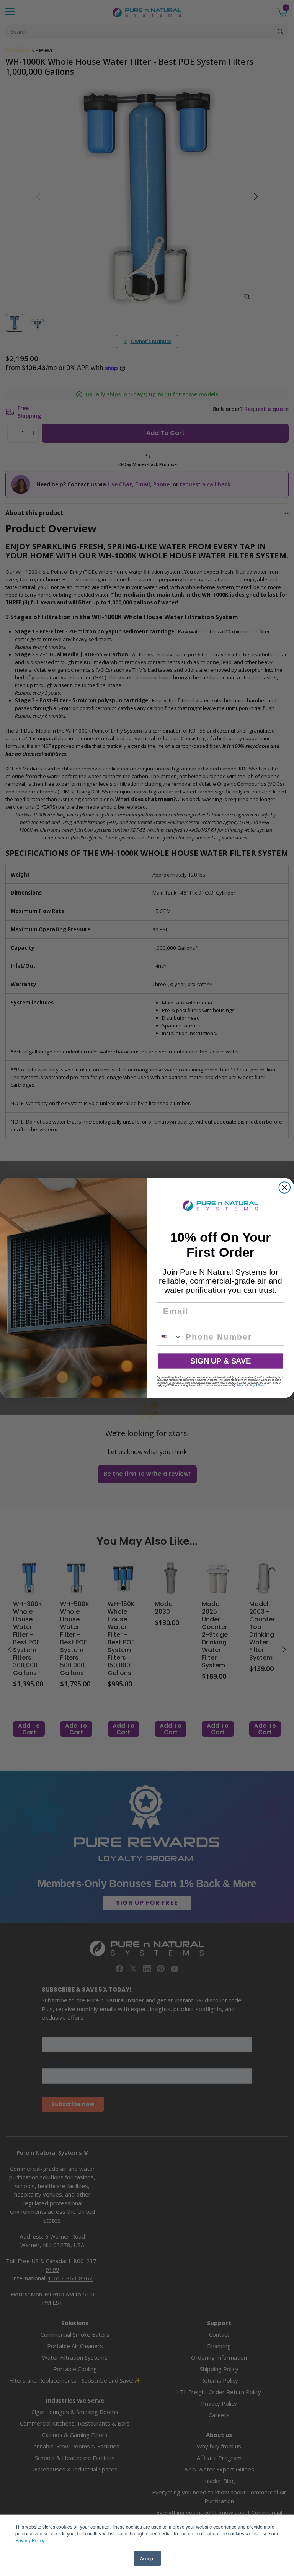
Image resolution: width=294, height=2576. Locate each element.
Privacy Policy (30, 2540)
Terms (262, 1385)
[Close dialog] (285, 1188)
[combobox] (170, 1337)
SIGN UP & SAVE (220, 1361)
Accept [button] (147, 2558)
